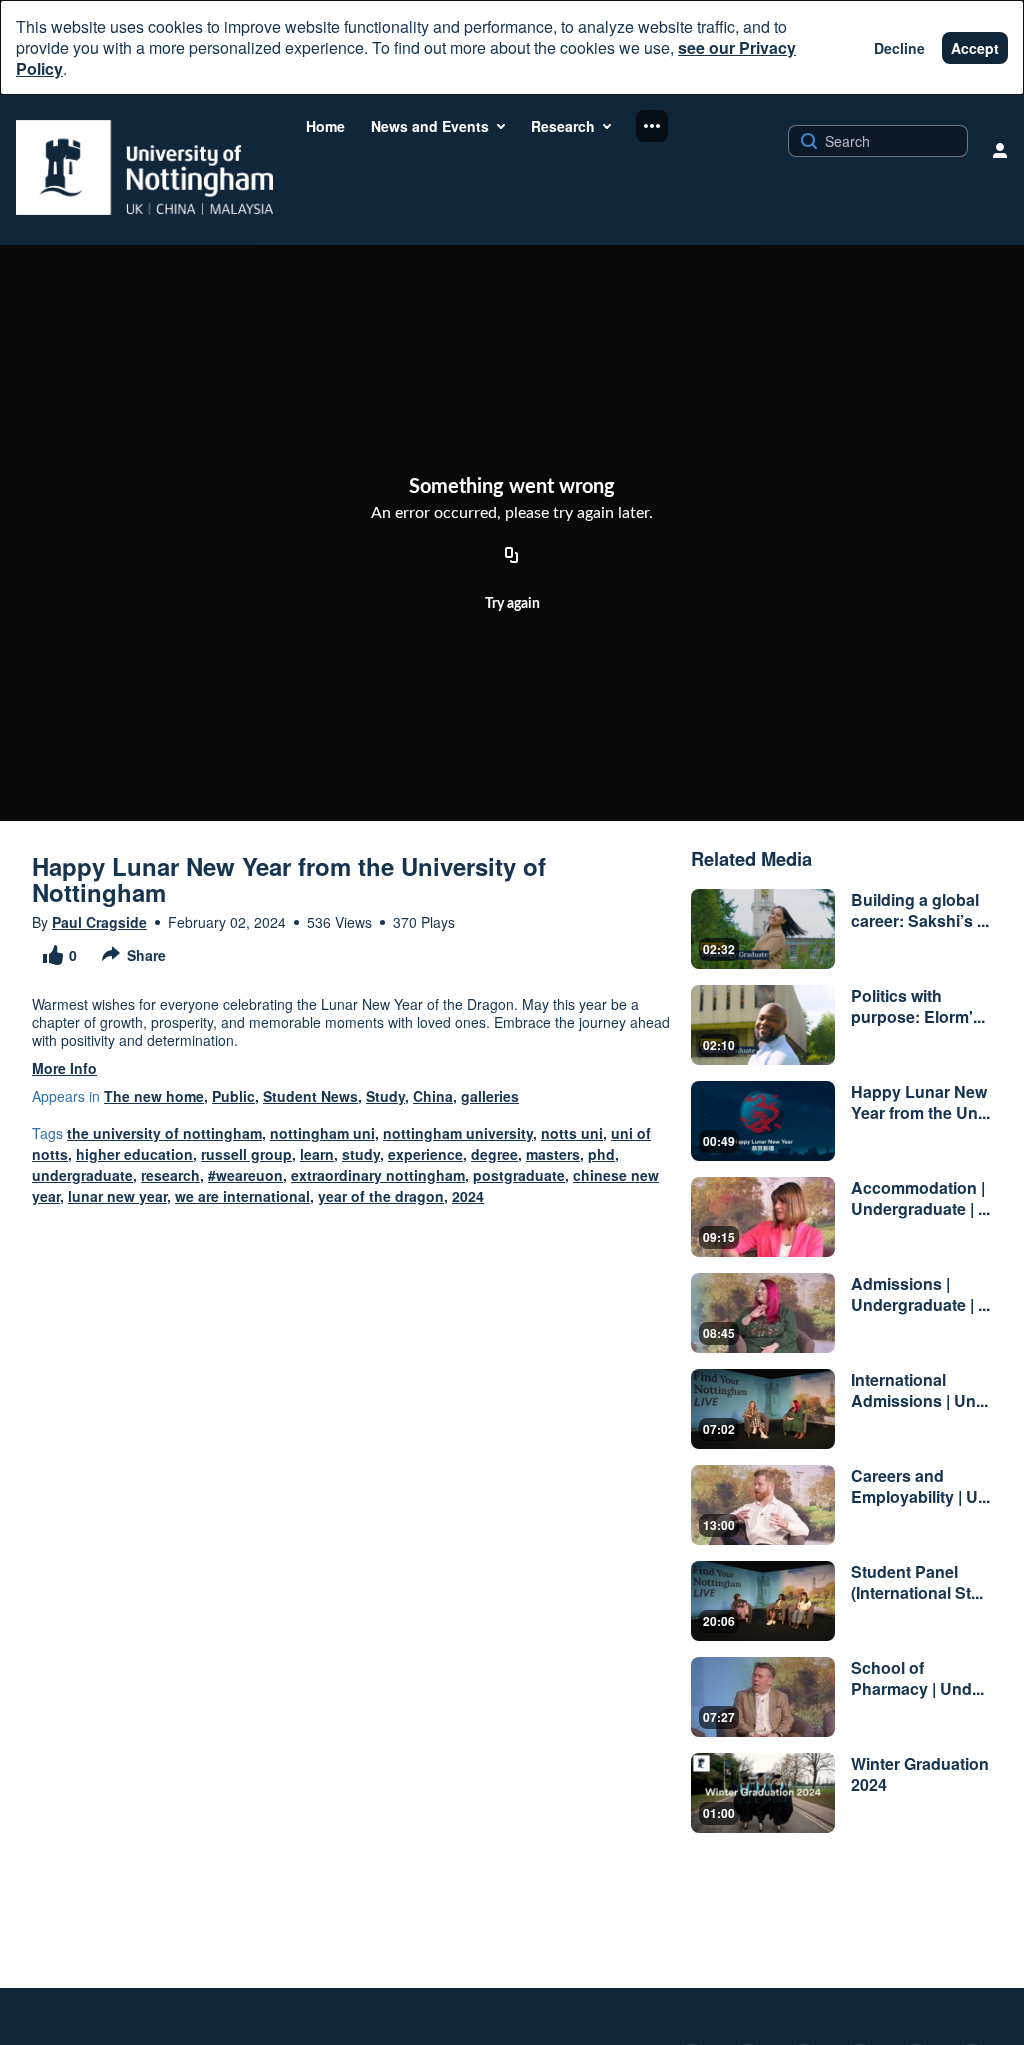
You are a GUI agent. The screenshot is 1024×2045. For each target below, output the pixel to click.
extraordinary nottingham (378, 1175)
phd (601, 1154)
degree (494, 1154)
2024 (468, 1196)
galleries (490, 1096)
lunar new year (117, 1196)
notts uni (572, 1133)
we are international (242, 1196)
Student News (310, 1096)
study (361, 1154)
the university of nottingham (164, 1133)
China (433, 1096)
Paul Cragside (99, 922)
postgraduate (519, 1175)
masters (553, 1154)
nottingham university (458, 1133)
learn (317, 1154)
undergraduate (82, 1175)
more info (64, 1068)
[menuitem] (325, 126)
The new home (154, 1096)
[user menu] (1000, 150)
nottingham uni (322, 1133)
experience (425, 1154)
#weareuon (245, 1175)
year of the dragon (381, 1196)
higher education (134, 1154)
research (170, 1175)
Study (385, 1096)
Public (233, 1096)
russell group (246, 1154)
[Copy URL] (512, 556)
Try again (512, 604)
